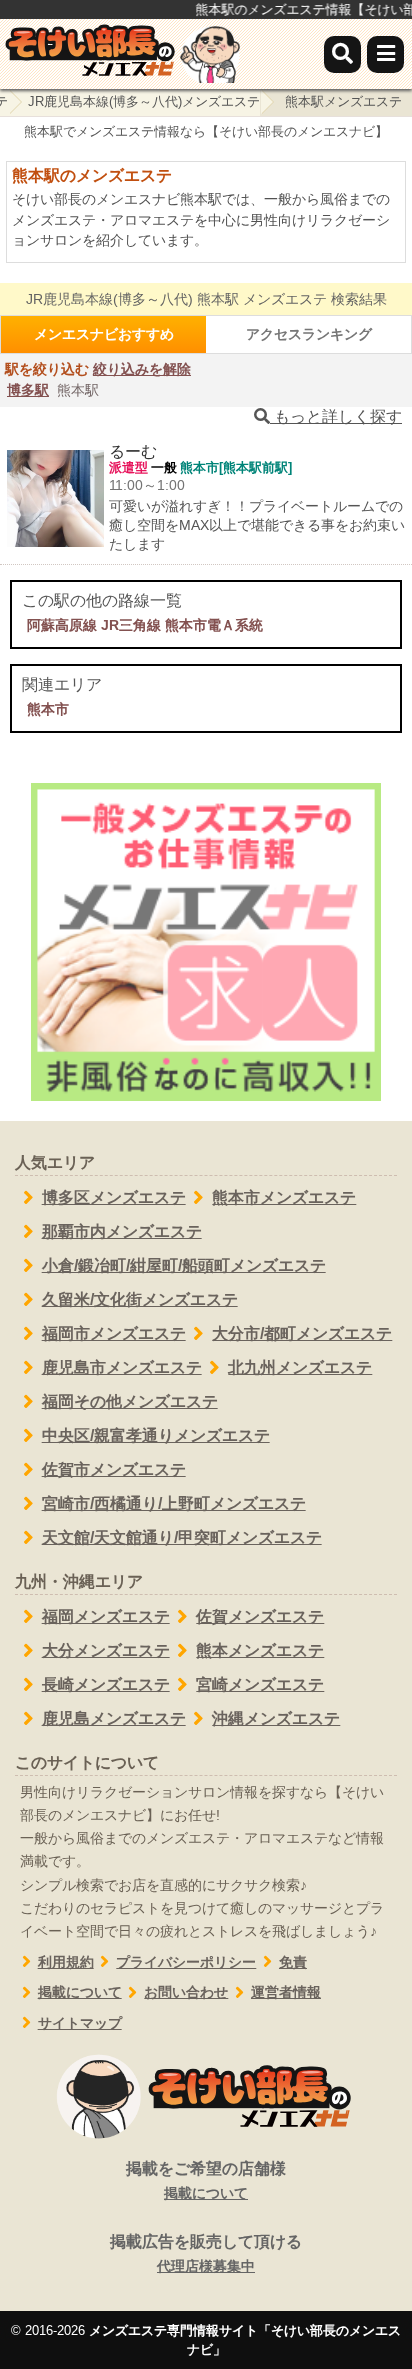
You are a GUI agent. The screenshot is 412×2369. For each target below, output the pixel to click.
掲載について (80, 1992)
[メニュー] (385, 54)
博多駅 (28, 390)
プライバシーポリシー (186, 1962)
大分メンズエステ (106, 1650)
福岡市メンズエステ (114, 1333)
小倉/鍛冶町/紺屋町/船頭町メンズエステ (184, 1265)
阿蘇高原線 (62, 625)
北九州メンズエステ (300, 1367)
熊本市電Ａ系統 (214, 625)
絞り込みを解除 (142, 369)
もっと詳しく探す (336, 416)
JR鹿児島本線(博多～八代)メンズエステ (144, 101)
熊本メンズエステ (260, 1650)
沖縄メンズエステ (276, 1718)
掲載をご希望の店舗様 (206, 2180)
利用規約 (66, 1962)
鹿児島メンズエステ (114, 1718)
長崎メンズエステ (106, 1684)
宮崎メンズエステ (260, 1684)
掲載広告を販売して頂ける (206, 2253)
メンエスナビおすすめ (104, 334)
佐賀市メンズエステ (114, 1469)
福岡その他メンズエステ (130, 1401)
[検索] (342, 54)
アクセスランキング (309, 334)
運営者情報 (286, 1992)
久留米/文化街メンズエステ (140, 1299)
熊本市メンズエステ (284, 1197)
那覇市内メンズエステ (122, 1231)
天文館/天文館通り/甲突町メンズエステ (182, 1537)
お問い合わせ (186, 1992)
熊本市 (48, 709)
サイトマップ (80, 2023)
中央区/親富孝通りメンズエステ (156, 1435)
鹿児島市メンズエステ (122, 1367)
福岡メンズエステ (106, 1616)
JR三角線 (131, 625)
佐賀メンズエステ (260, 1616)
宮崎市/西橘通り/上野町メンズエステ (174, 1503)
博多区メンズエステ (114, 1197)
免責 (293, 1962)
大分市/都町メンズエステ (302, 1333)
